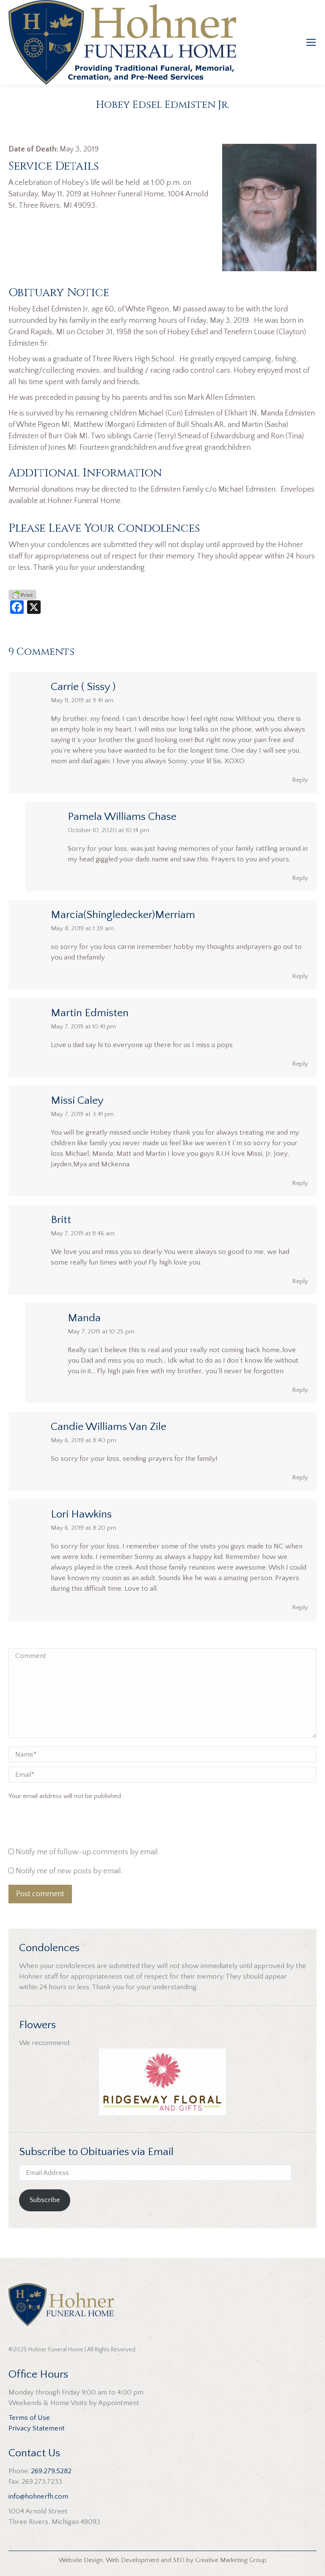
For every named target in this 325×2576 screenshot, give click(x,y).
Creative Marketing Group (231, 2560)
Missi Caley (77, 1101)
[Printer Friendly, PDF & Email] (22, 594)
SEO (179, 2560)
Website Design (81, 2560)
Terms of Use (29, 2418)
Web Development (132, 2560)
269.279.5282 (51, 2471)
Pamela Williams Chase (122, 817)
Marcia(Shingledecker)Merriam (123, 915)
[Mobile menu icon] (311, 42)
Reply (300, 780)
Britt (61, 1220)
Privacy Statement (37, 2428)
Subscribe (45, 2200)
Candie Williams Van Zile (109, 1427)
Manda (84, 1318)
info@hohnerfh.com (38, 2496)
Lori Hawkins (81, 1514)
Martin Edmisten (90, 1013)
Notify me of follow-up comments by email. (88, 1852)
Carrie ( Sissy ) (83, 687)
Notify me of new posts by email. (69, 1871)
